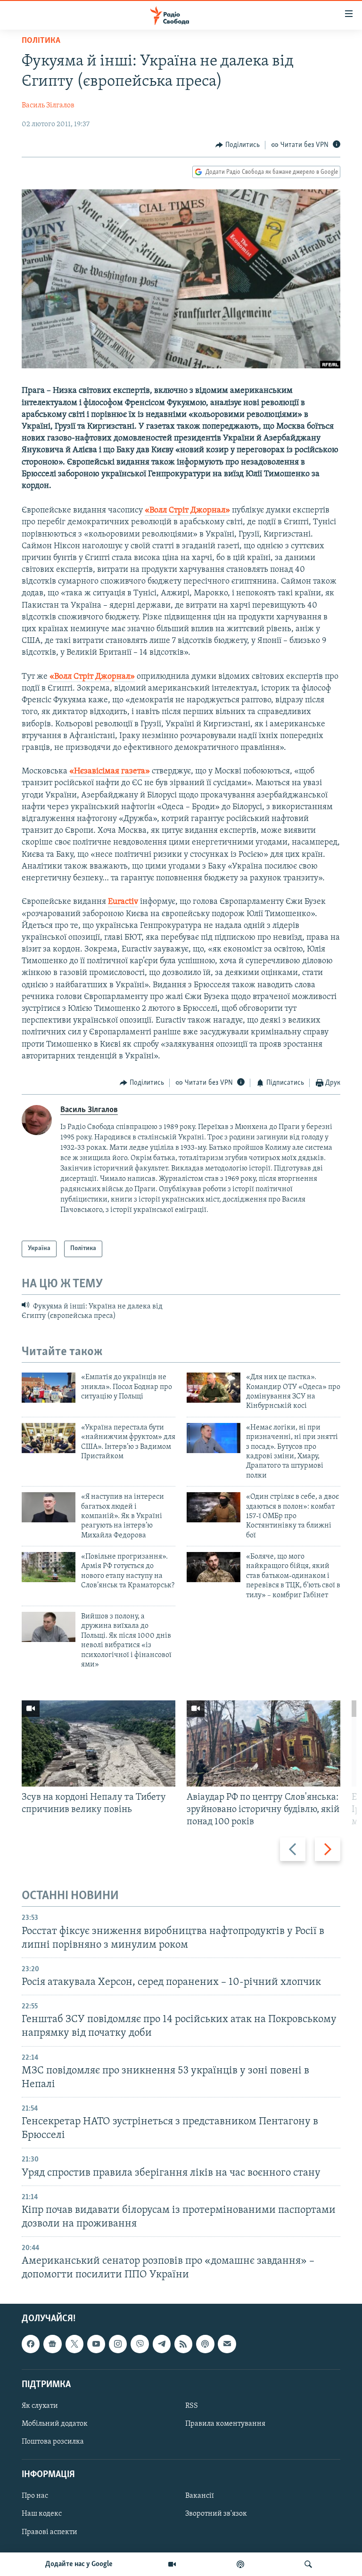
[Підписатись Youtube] (96, 2344)
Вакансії (200, 2496)
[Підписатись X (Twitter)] (74, 2344)
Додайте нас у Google (79, 2564)
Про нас (35, 2496)
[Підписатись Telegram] (162, 2344)
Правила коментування (225, 2424)
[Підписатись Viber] (140, 2344)
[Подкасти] (240, 2564)
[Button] (238, 145)
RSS (192, 2406)
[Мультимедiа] (172, 2564)
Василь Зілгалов (48, 106)
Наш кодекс (42, 2514)
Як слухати (40, 2406)
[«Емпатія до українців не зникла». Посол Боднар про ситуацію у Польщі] (49, 1388)
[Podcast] (205, 2344)
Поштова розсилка (53, 2442)
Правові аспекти (49, 2532)
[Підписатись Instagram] (118, 2344)
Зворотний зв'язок (216, 2514)
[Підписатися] (227, 2344)
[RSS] (183, 2344)
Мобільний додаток (55, 2424)
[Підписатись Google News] (52, 2344)
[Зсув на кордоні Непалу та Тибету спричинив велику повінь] (99, 1743)
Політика (41, 41)
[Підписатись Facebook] (31, 2344)
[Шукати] (308, 2564)
